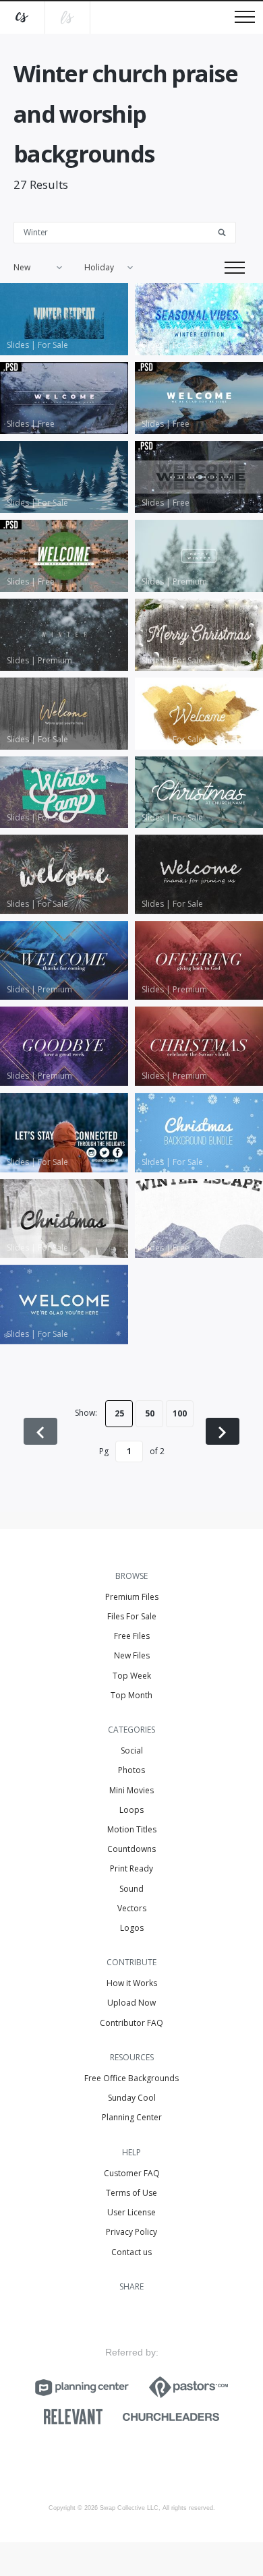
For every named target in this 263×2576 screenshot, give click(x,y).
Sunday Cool (132, 2098)
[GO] (227, 232)
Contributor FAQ (131, 2023)
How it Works (132, 1983)
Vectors (132, 1908)
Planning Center (132, 2117)
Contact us (131, 2252)
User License (131, 2212)
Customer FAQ (132, 2173)
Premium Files (132, 1597)
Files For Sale (132, 1616)
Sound (131, 1889)
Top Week (132, 1676)
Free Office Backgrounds (131, 2078)
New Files (132, 1655)
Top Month (131, 1695)
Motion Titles (132, 1829)
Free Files (132, 1636)
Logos (132, 1928)
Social (132, 1750)
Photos (131, 1770)
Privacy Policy (131, 2232)
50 (150, 1413)
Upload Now (131, 2003)
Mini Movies (131, 1790)
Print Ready (131, 1868)
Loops (131, 1810)
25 (119, 1413)
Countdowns (131, 1849)
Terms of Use (131, 2193)
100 (180, 1413)
